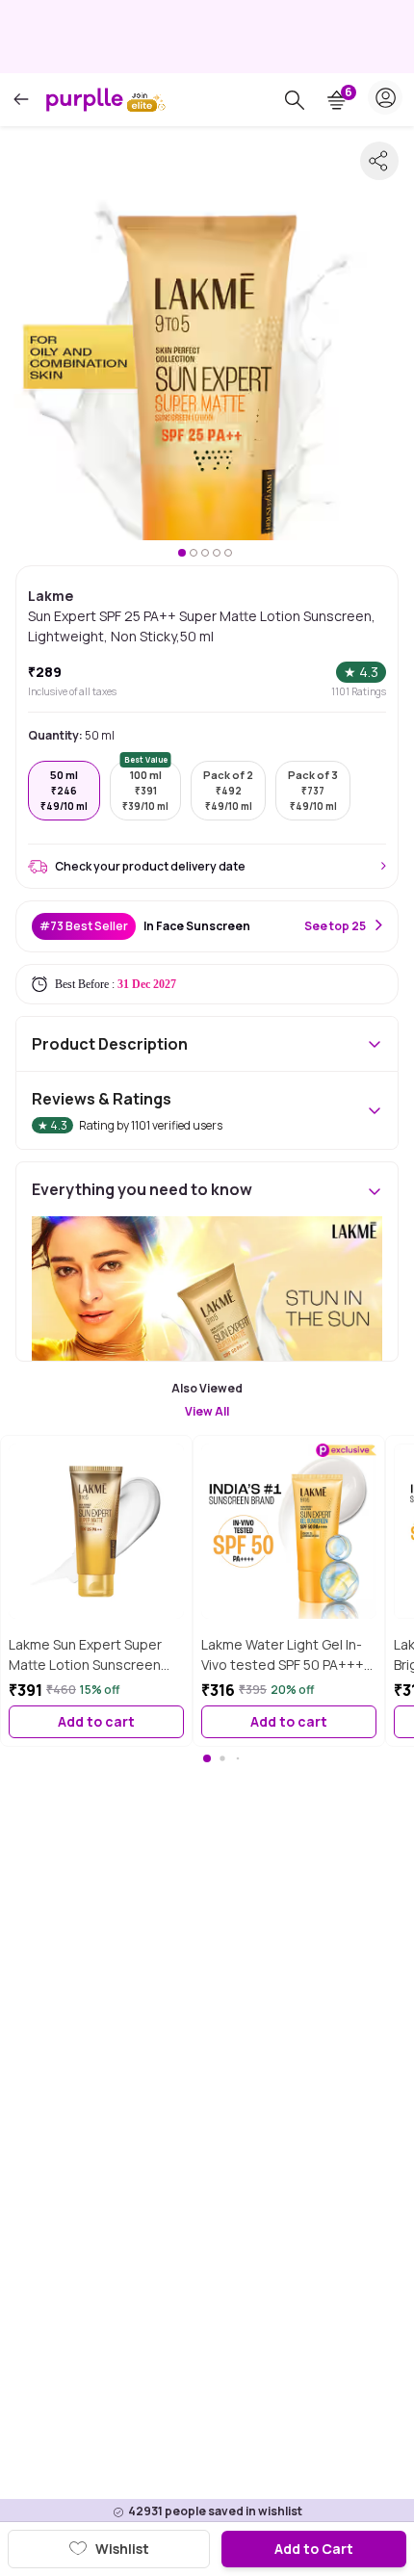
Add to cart (96, 1721)
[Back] (21, 100)
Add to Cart (314, 2549)
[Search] (295, 100)
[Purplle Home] (85, 99)
